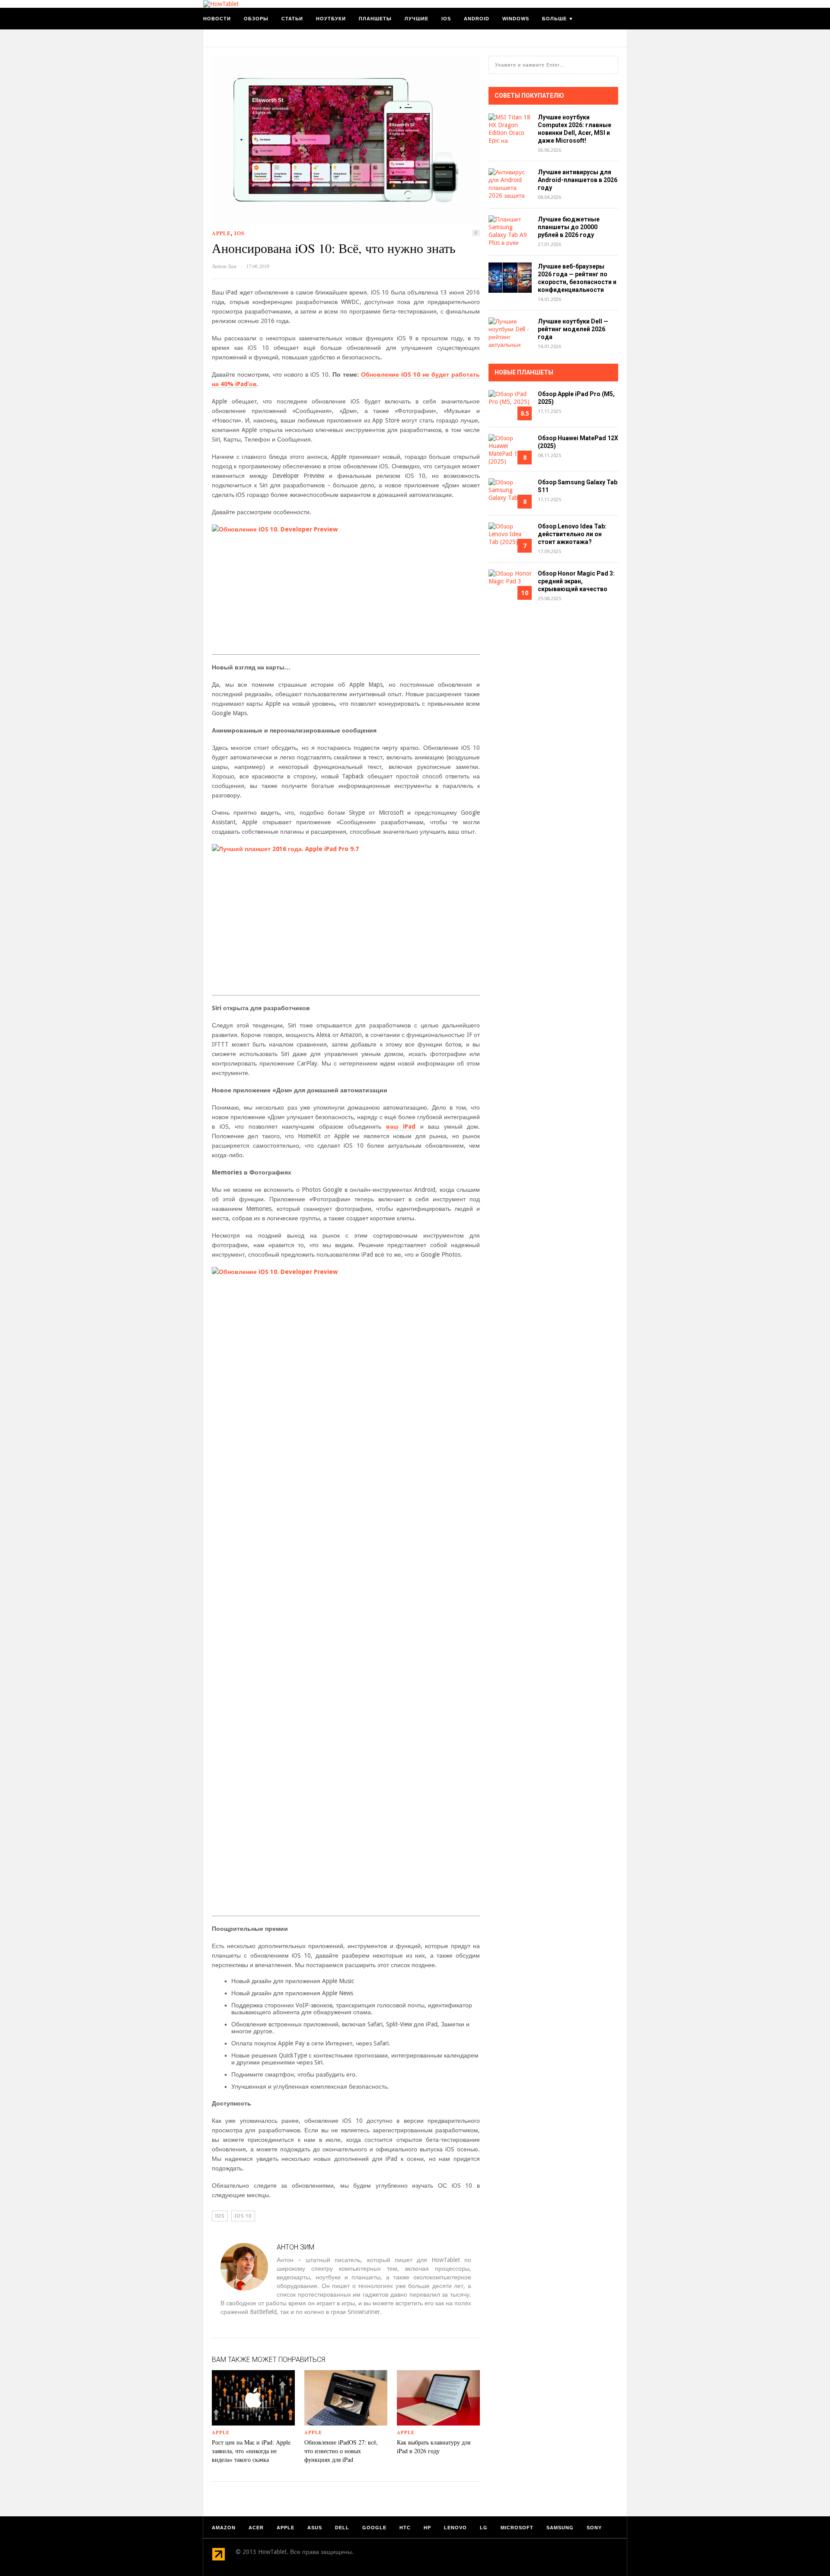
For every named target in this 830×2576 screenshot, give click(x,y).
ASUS (315, 2528)
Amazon (224, 2528)
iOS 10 (243, 2216)
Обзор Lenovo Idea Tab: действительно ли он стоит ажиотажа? (572, 534)
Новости (217, 19)
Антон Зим (224, 266)
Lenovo (455, 2528)
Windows (516, 19)
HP (427, 2528)
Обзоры (256, 19)
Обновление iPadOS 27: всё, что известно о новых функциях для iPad (341, 2451)
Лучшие (417, 19)
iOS (446, 19)
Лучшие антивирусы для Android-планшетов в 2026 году (578, 180)
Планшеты (375, 19)
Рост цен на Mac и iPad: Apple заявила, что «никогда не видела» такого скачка (251, 2451)
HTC (405, 2528)
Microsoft (517, 2528)
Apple (221, 233)
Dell (342, 2528)
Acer (256, 2528)
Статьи (292, 19)
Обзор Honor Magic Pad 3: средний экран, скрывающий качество (576, 581)
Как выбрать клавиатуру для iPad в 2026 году (434, 2446)
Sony (594, 2528)
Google (374, 2528)
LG (484, 2528)
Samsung (560, 2528)
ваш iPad (401, 1126)
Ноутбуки (331, 19)
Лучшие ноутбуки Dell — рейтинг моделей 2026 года (573, 329)
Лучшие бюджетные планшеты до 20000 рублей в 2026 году (569, 227)
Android (477, 19)
